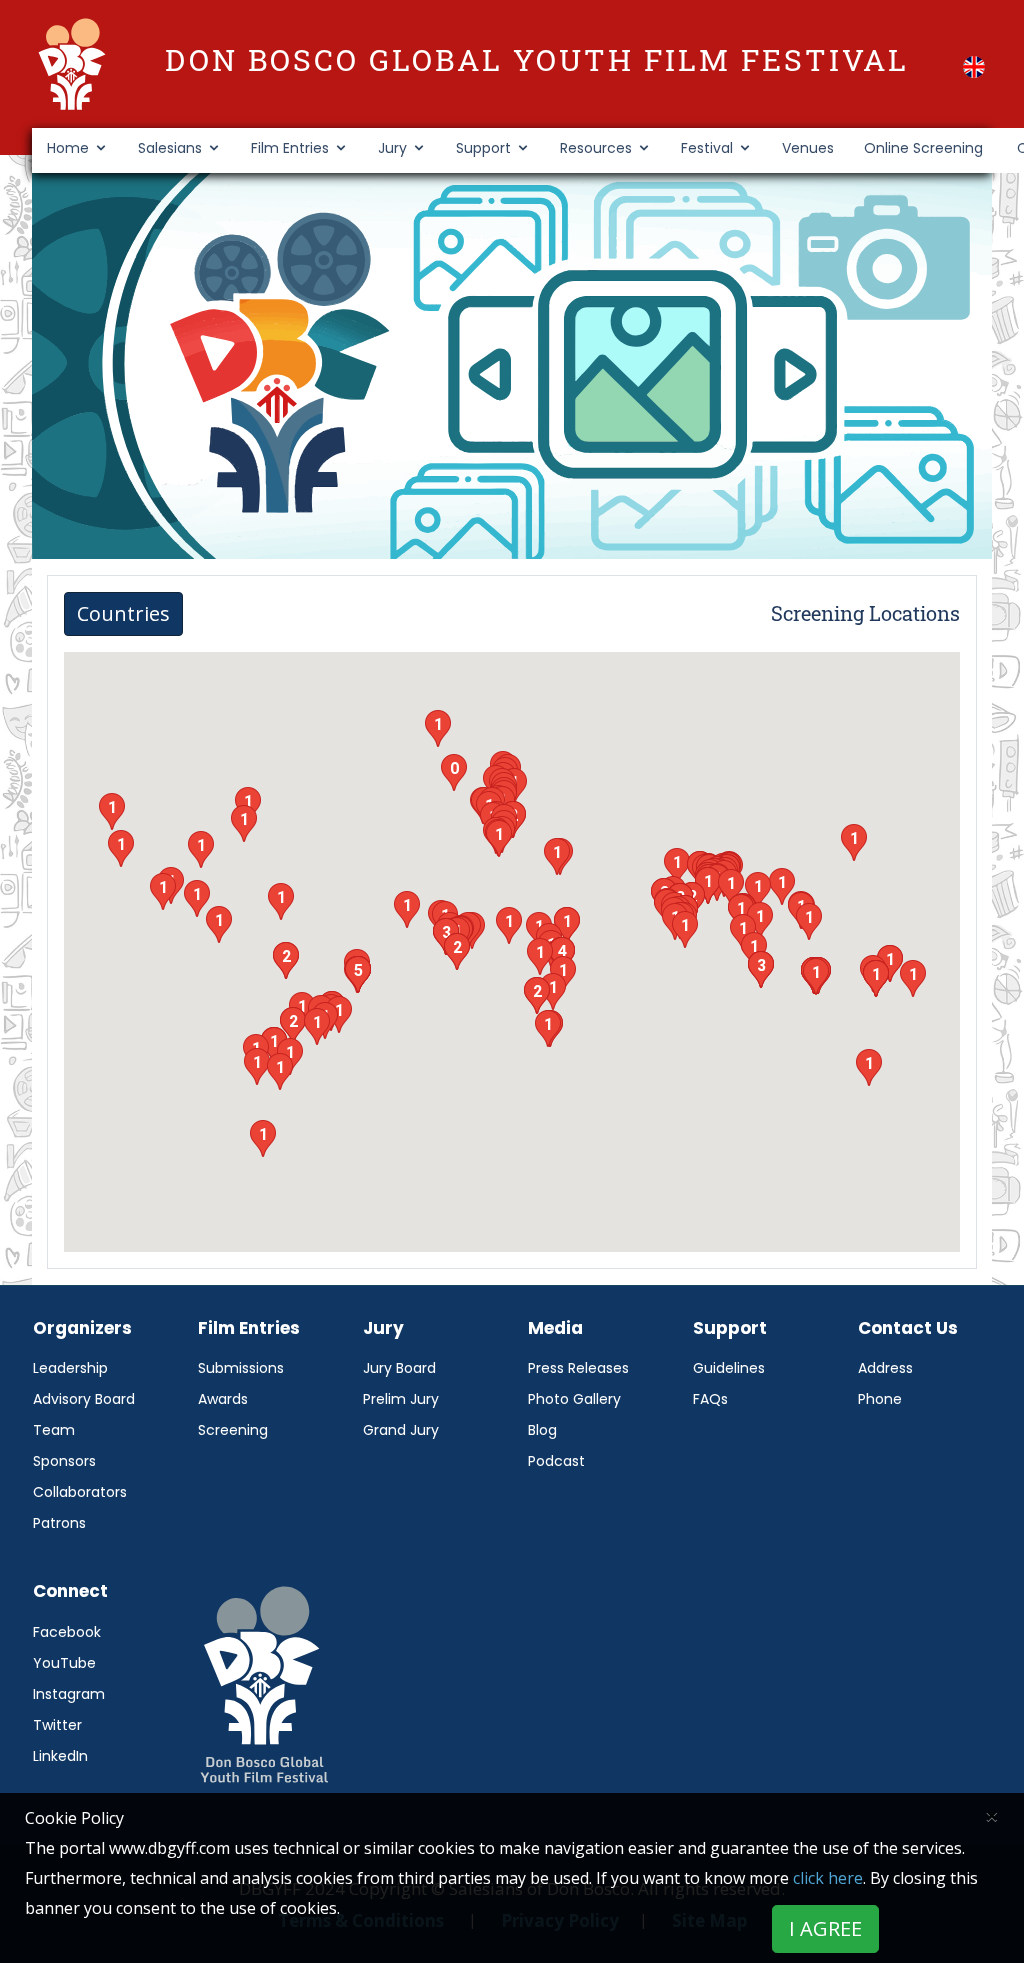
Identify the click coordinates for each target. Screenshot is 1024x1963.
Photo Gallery (574, 1399)
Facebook (67, 1632)
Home (68, 148)
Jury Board (399, 1368)
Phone (880, 1399)
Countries (123, 613)
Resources (596, 148)
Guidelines (729, 1368)
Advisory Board (84, 1399)
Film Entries (290, 148)
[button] (974, 67)
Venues (808, 148)
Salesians (170, 148)
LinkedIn (60, 1756)
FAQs (710, 1399)
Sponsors (64, 1461)
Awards (223, 1399)
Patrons (59, 1523)
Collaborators (80, 1492)
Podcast (556, 1461)
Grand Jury (401, 1430)
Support (483, 148)
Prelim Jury (401, 1399)
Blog (542, 1430)
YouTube (64, 1663)
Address (885, 1368)
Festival (707, 148)
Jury (392, 148)
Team (54, 1430)
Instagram (69, 1694)
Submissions (241, 1368)
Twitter (57, 1725)
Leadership (70, 1368)
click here (828, 1878)
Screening (233, 1430)
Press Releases (578, 1368)
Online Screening (923, 148)
